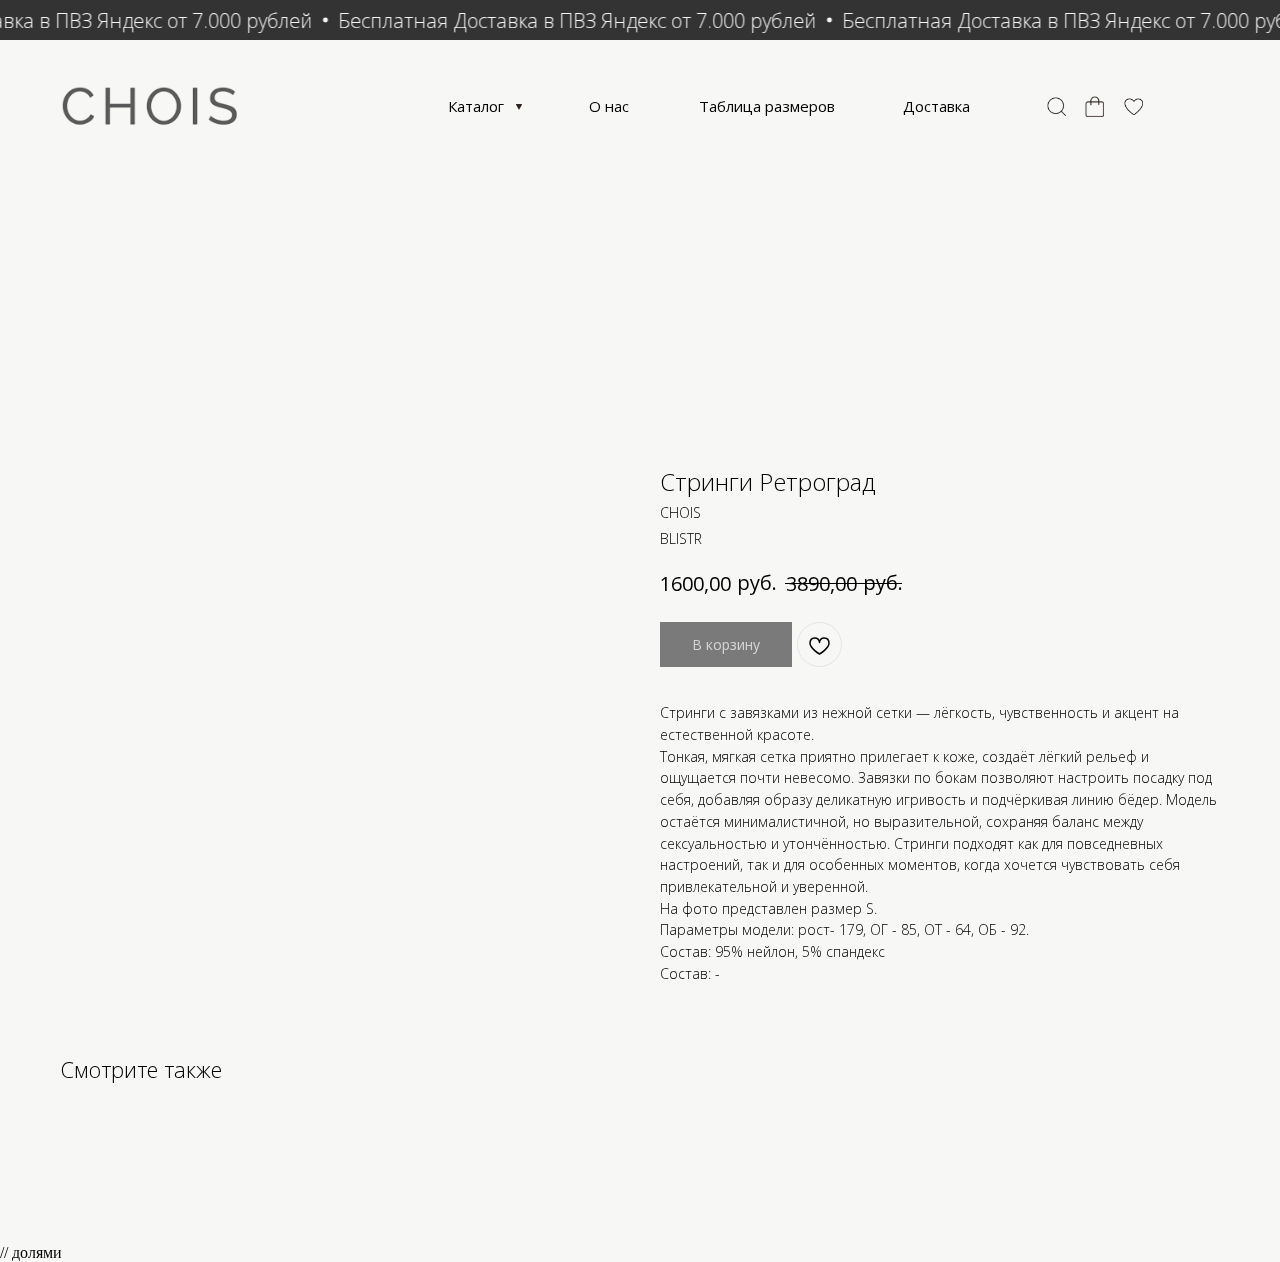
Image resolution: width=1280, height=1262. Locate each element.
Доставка (936, 106)
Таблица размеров (767, 106)
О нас (609, 106)
